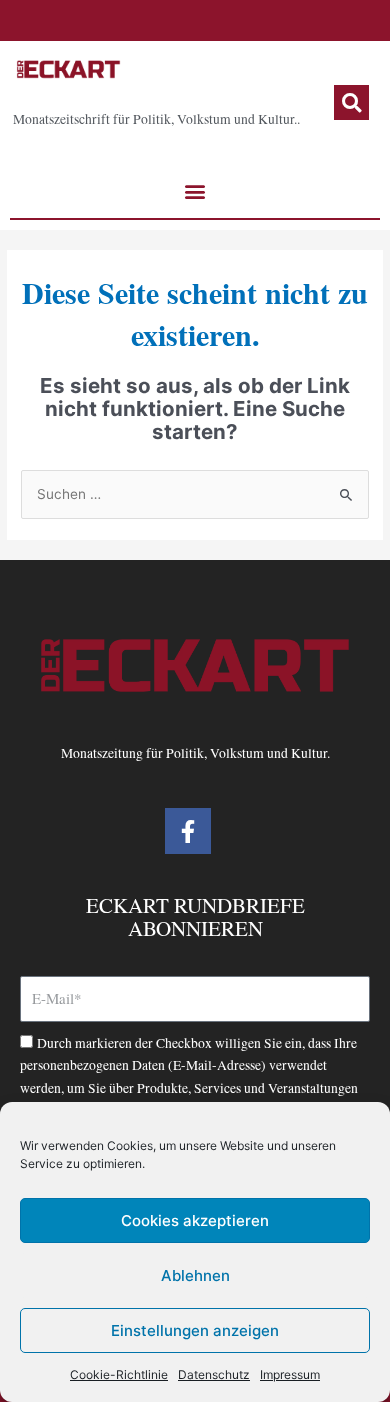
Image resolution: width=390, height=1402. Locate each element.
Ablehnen (195, 1275)
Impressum (290, 1374)
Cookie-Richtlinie (119, 1374)
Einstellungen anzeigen (195, 1330)
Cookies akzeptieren (195, 1220)
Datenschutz (214, 1374)
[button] (351, 102)
